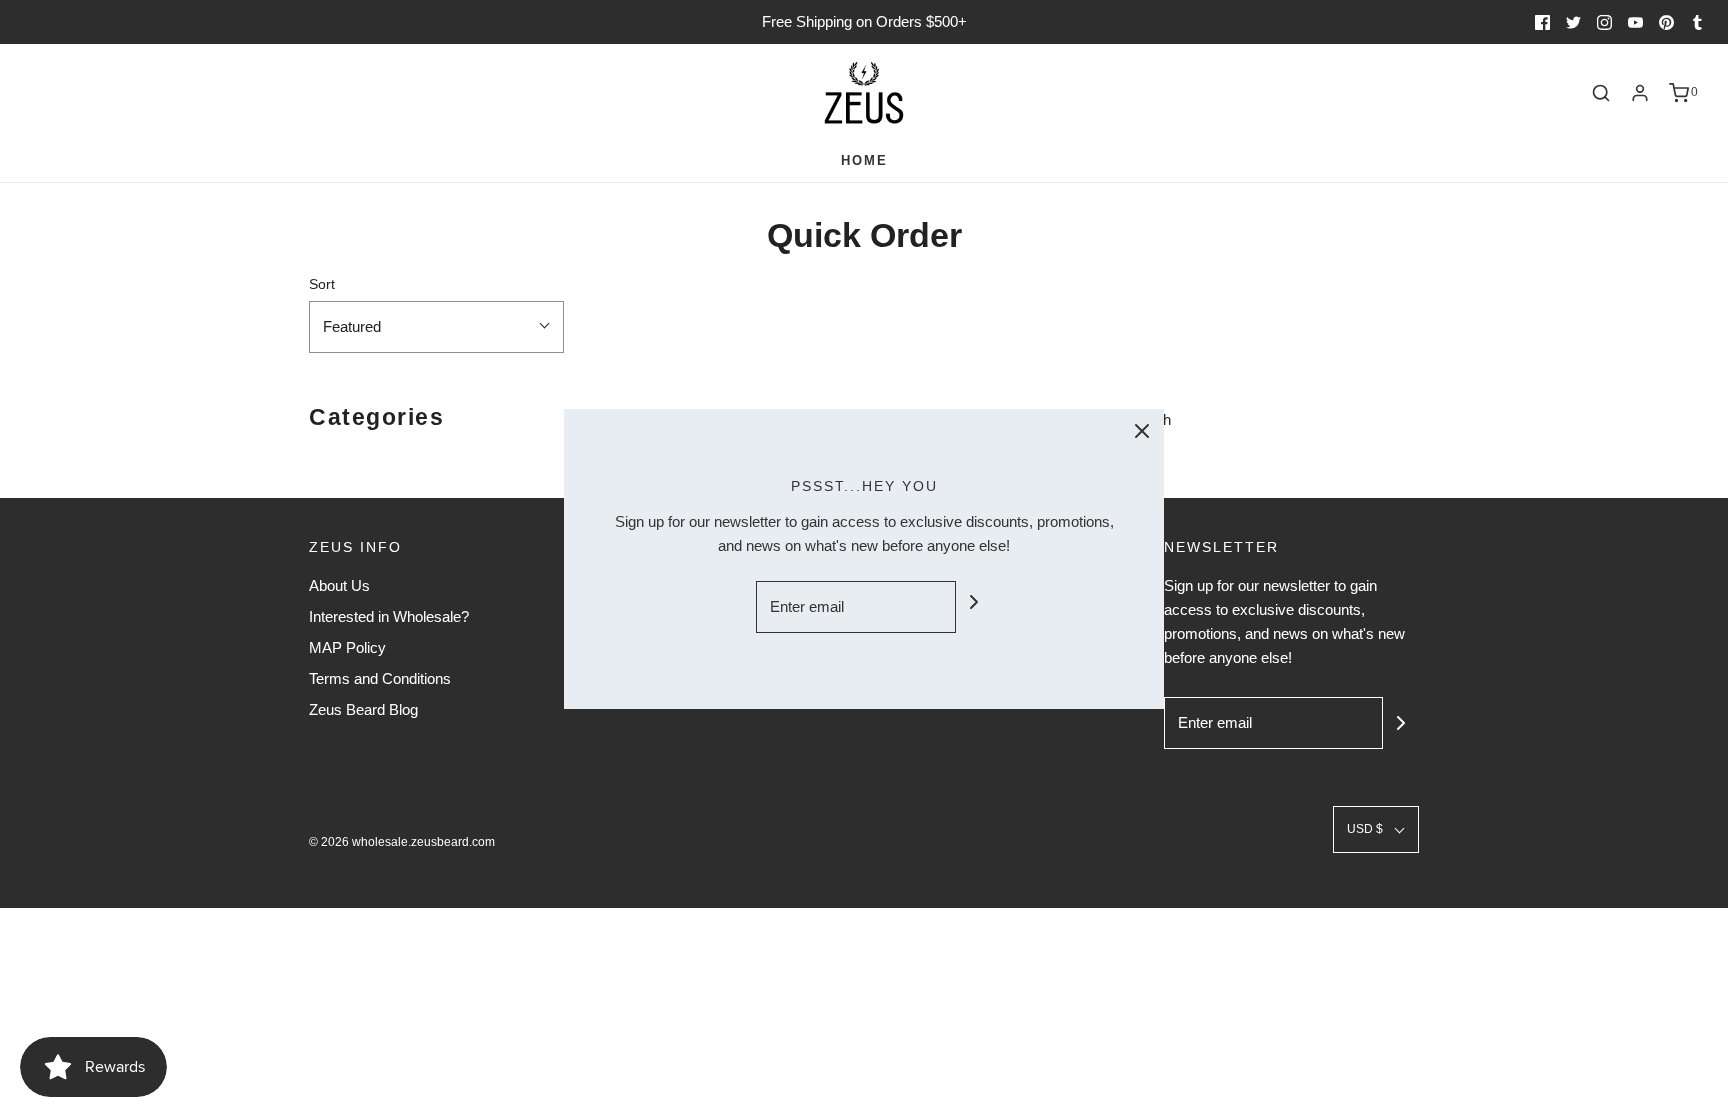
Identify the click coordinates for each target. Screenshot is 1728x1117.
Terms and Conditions (380, 678)
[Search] (1601, 93)
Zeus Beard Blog (363, 709)
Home (864, 160)
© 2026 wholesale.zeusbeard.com (402, 842)
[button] (436, 327)
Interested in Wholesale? (389, 616)
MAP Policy (347, 647)
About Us (339, 585)
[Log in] (1640, 93)
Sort (322, 284)
